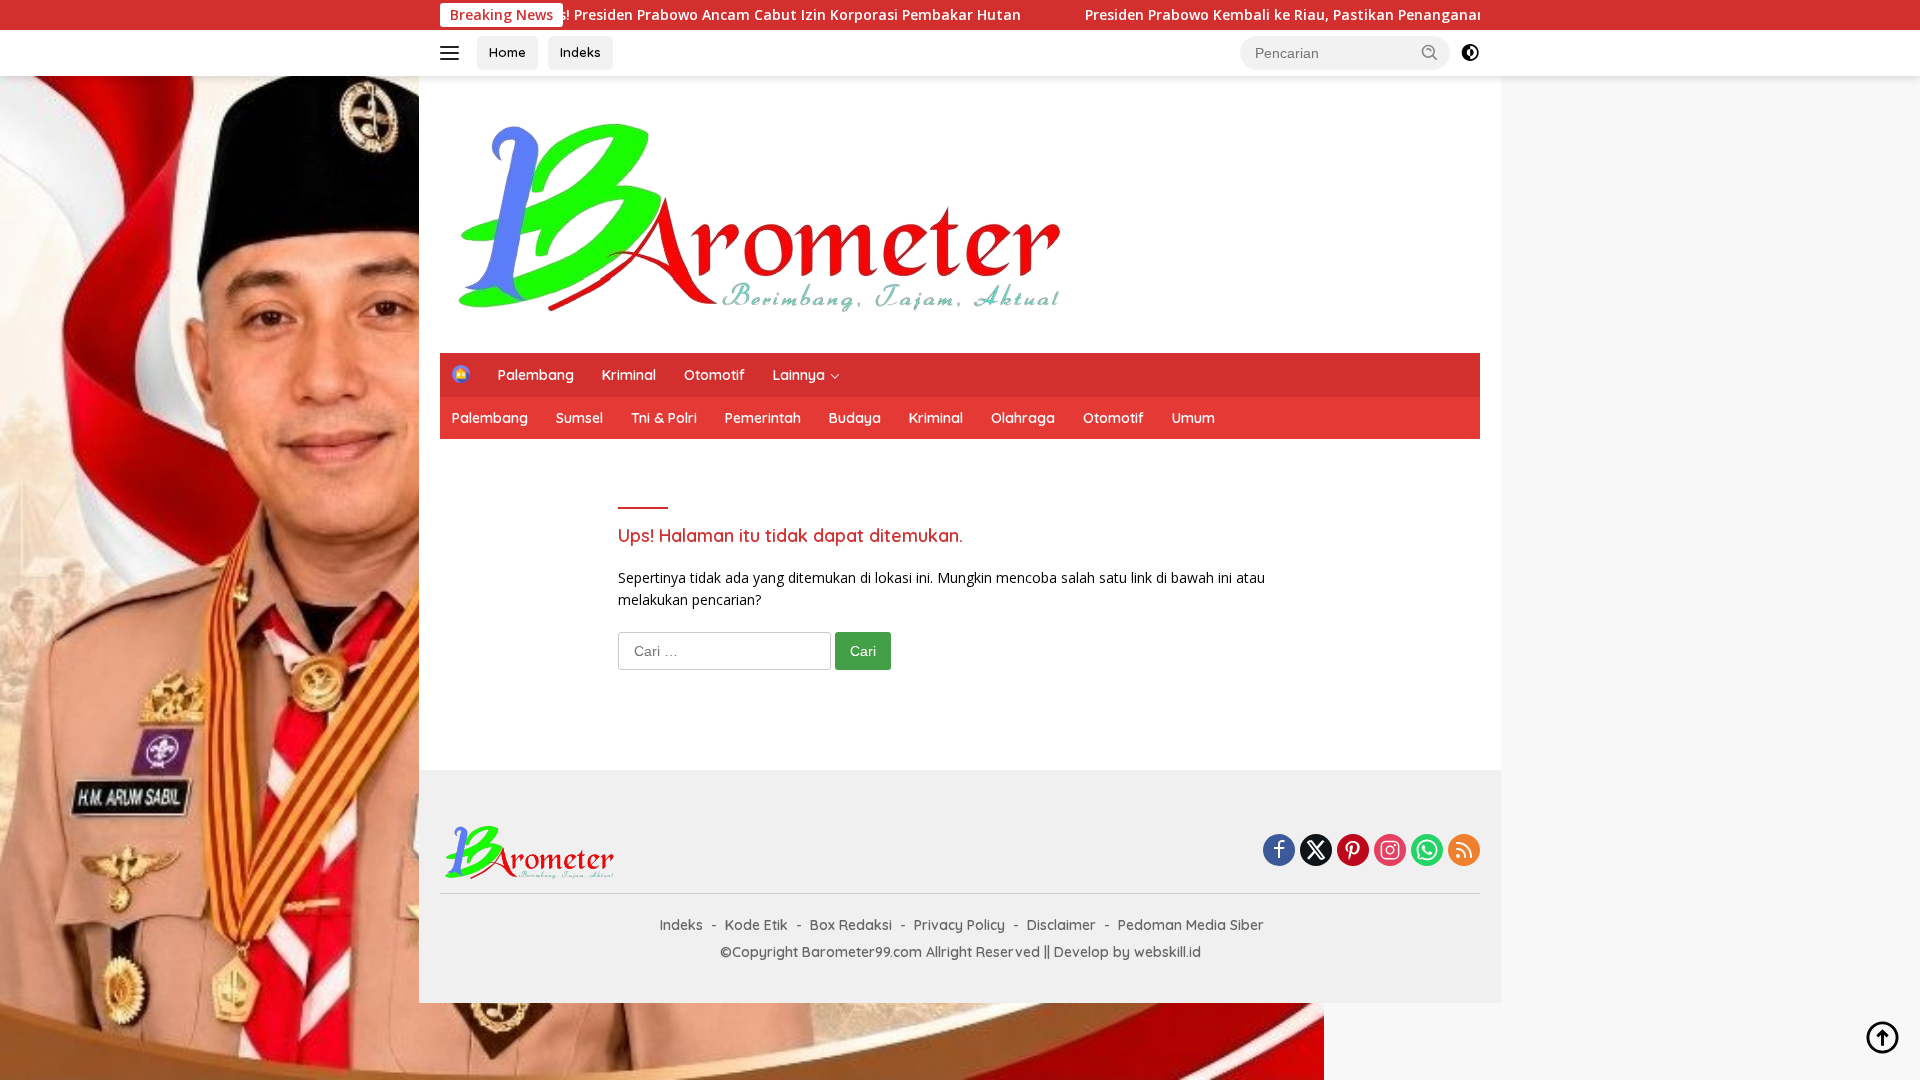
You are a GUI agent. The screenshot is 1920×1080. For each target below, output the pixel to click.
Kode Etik (756, 925)
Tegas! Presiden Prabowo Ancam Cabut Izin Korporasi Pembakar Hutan (706, 15)
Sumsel (579, 418)
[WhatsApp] (1427, 851)
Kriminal (629, 375)
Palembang (536, 375)
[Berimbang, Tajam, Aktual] (761, 212)
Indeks (580, 52)
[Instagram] (1390, 851)
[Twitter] (1316, 851)
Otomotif (714, 375)
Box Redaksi (851, 925)
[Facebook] (1279, 851)
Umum (1193, 418)
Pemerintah (763, 418)
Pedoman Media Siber (1191, 925)
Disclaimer (1061, 925)
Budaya (855, 418)
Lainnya (799, 375)
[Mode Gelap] (1470, 53)
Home (507, 52)
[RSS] (1464, 851)
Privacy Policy (959, 925)
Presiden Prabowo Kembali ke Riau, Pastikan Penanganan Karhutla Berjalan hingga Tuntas (1337, 15)
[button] (1430, 52)
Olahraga (1023, 418)
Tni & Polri (664, 418)
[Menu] (453, 53)
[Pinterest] (1353, 851)
